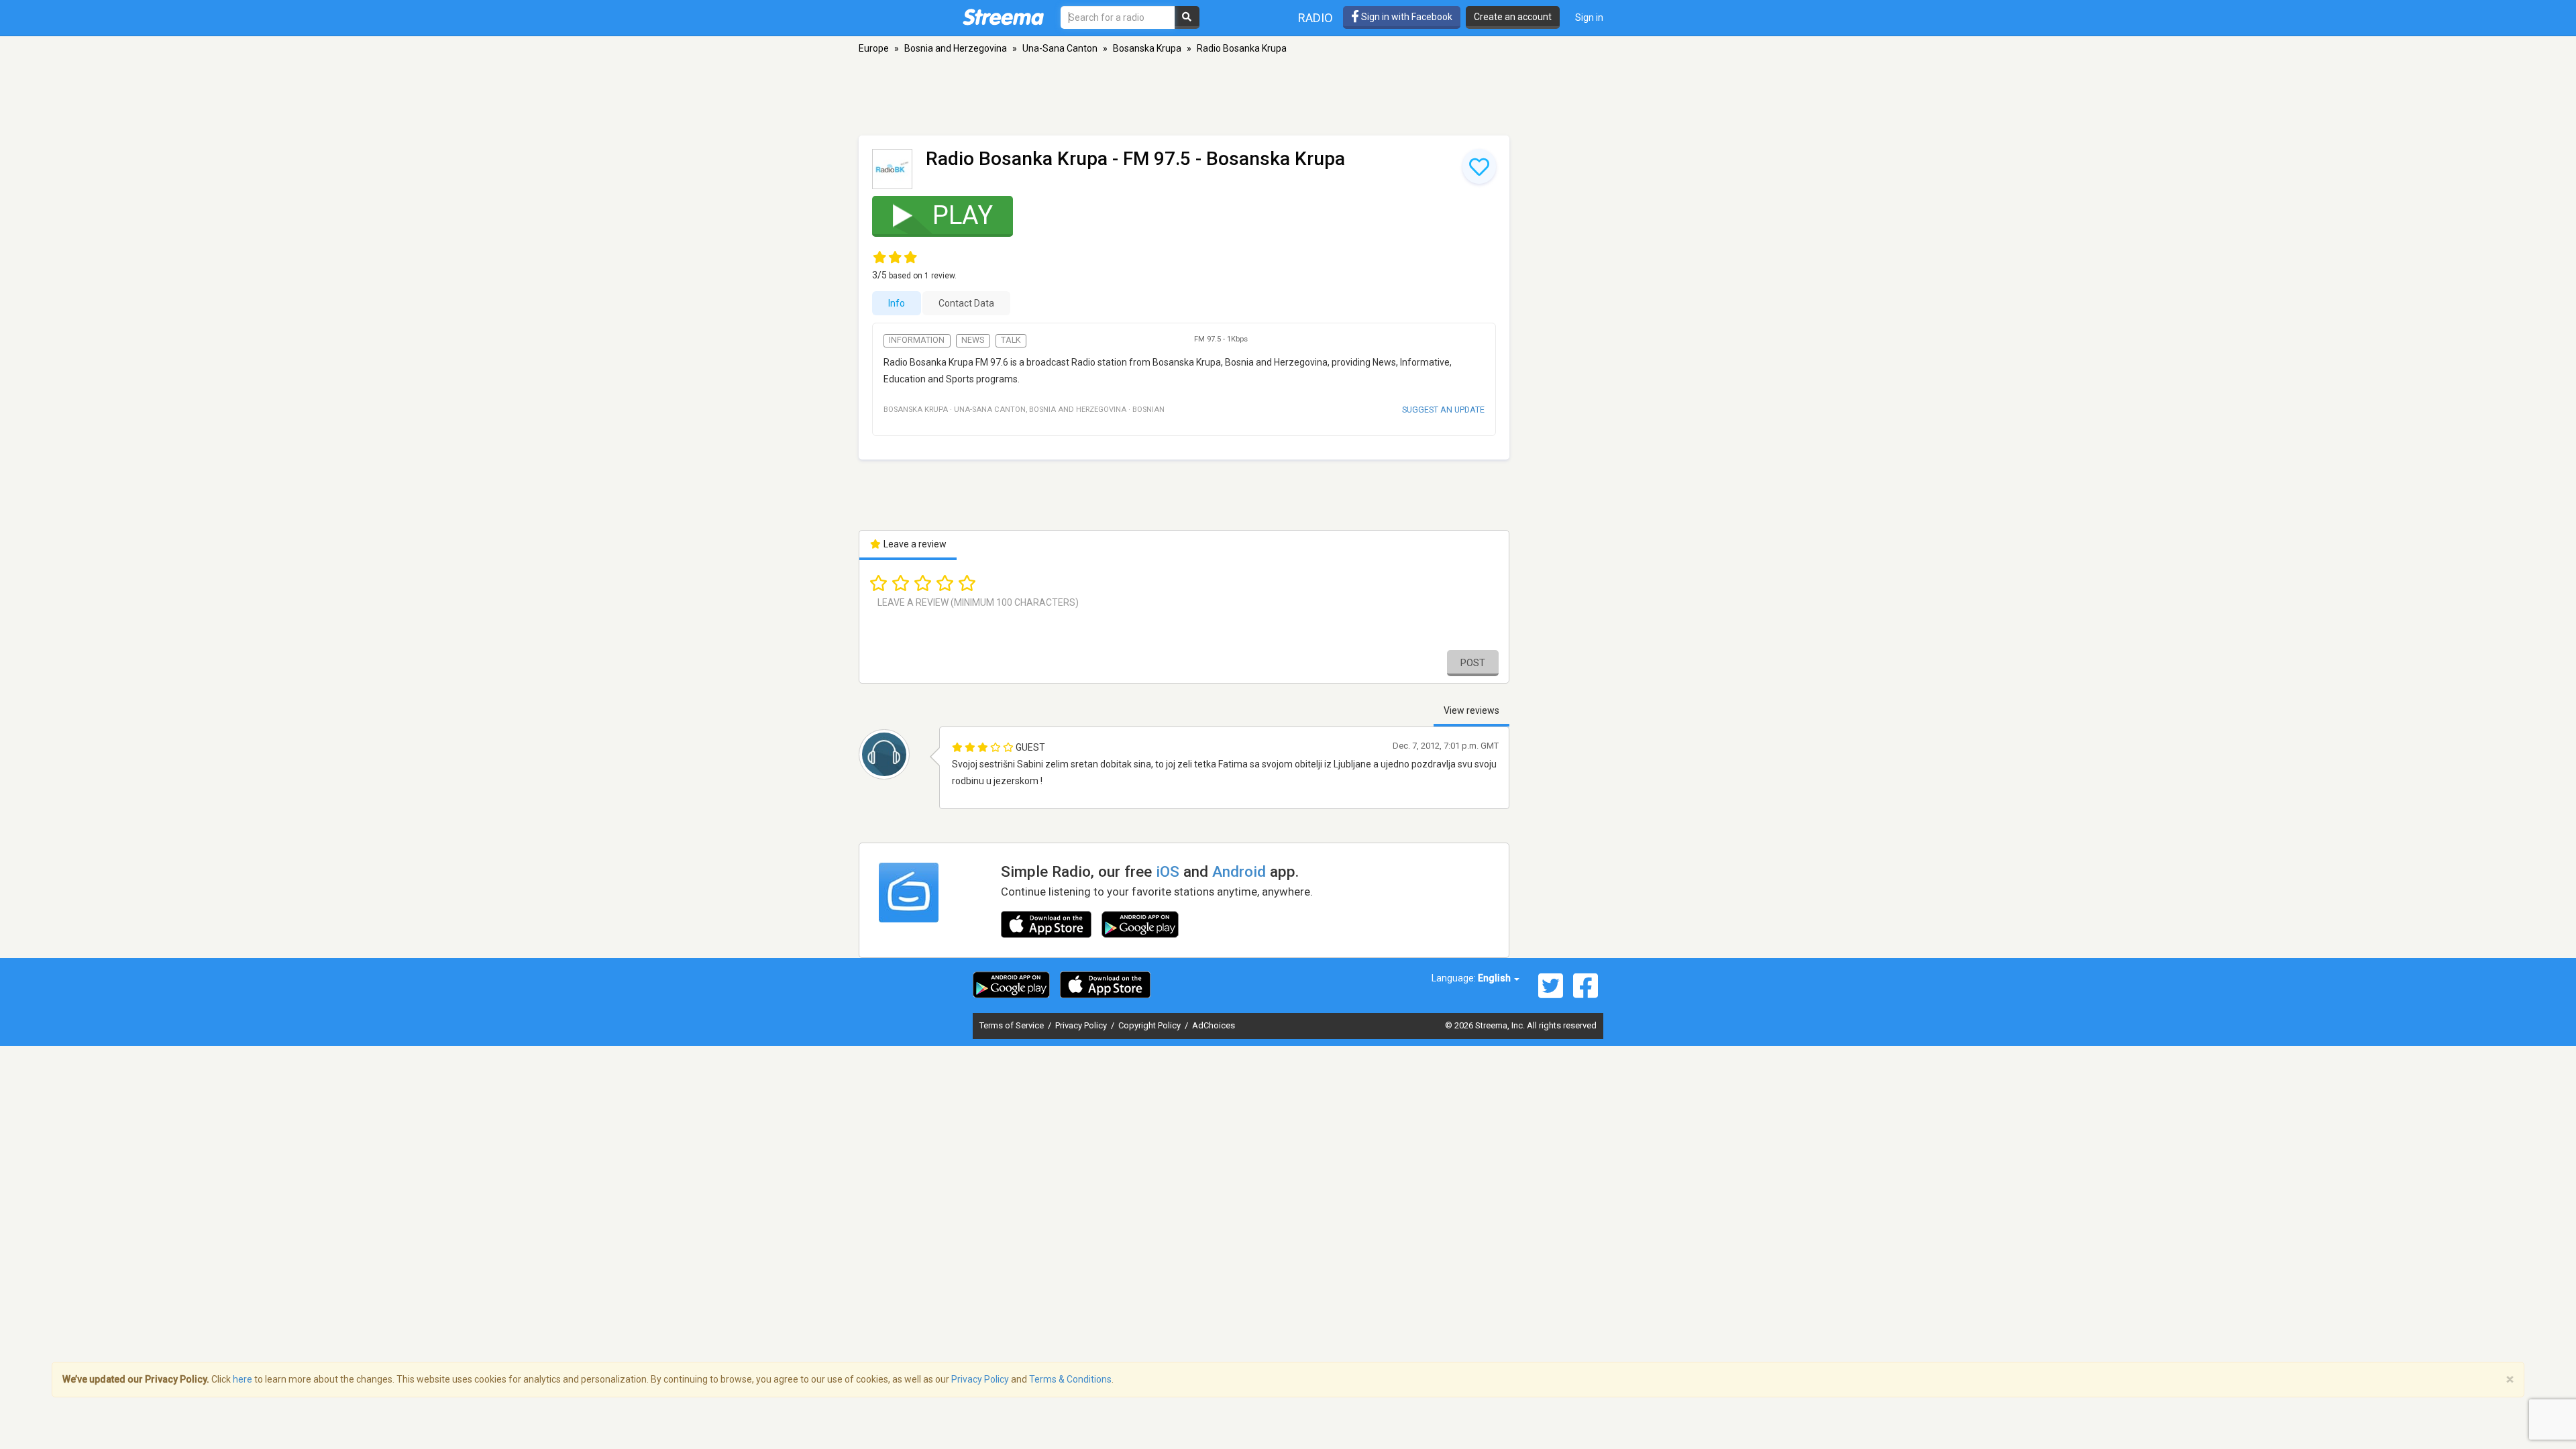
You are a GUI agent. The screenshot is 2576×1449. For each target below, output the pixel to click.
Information (917, 340)
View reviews (1471, 710)
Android (1239, 871)
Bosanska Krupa (1147, 48)
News (973, 340)
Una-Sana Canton (1060, 48)
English (1495, 978)
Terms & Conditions (1070, 1379)
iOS (1168, 871)
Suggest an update (1443, 410)
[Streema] (1003, 17)
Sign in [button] (1589, 17)
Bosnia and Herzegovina (956, 48)
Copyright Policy (1150, 1025)
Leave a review (914, 544)
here (243, 1379)
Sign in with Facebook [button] (1406, 17)
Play (963, 215)
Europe (874, 48)
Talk (1011, 340)
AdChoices (1214, 1025)
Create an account (1513, 17)
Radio (1316, 18)
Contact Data (966, 303)
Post (1473, 663)
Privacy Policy (1082, 1025)
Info (897, 303)
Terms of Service (1013, 1025)
